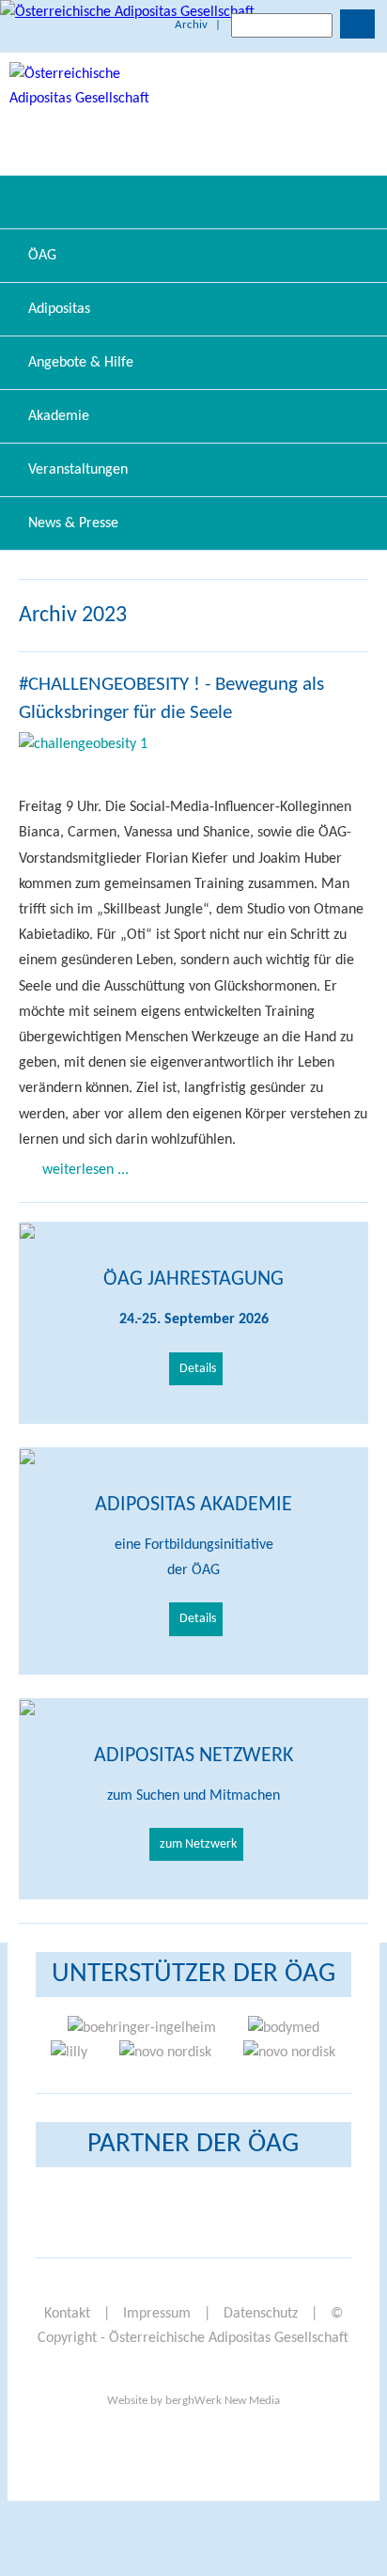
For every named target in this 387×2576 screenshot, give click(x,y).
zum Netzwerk (198, 1844)
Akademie (59, 416)
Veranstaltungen (78, 470)
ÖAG (42, 256)
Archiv (191, 25)
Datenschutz (261, 2314)
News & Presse (73, 523)
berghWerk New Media (223, 2401)
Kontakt (67, 2314)
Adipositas (59, 309)
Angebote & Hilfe (81, 363)
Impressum (157, 2314)
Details (198, 1369)
